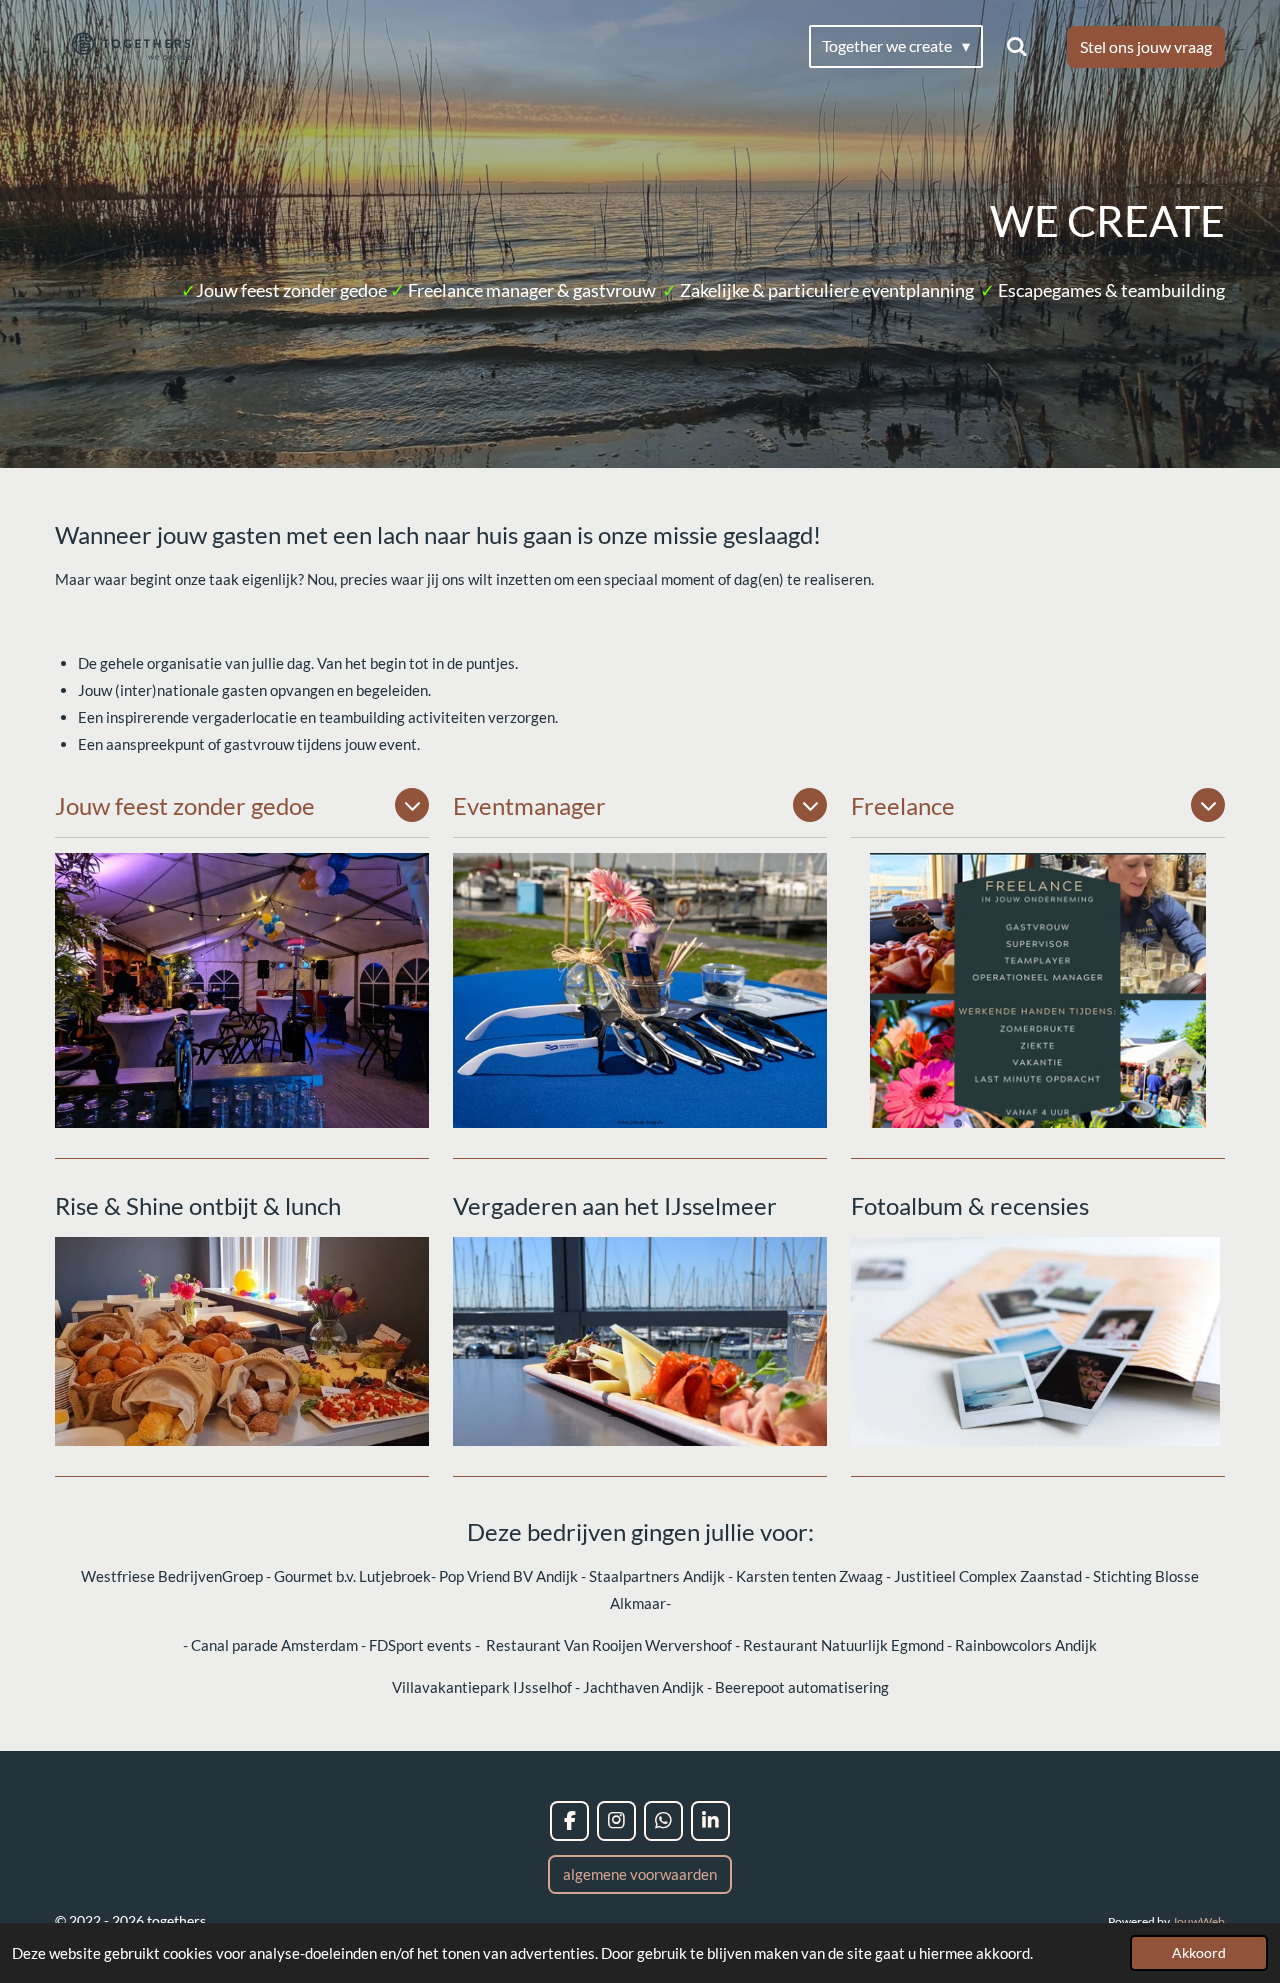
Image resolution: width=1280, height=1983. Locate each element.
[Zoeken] (1017, 46)
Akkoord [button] (1199, 1953)
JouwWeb (1198, 1921)
